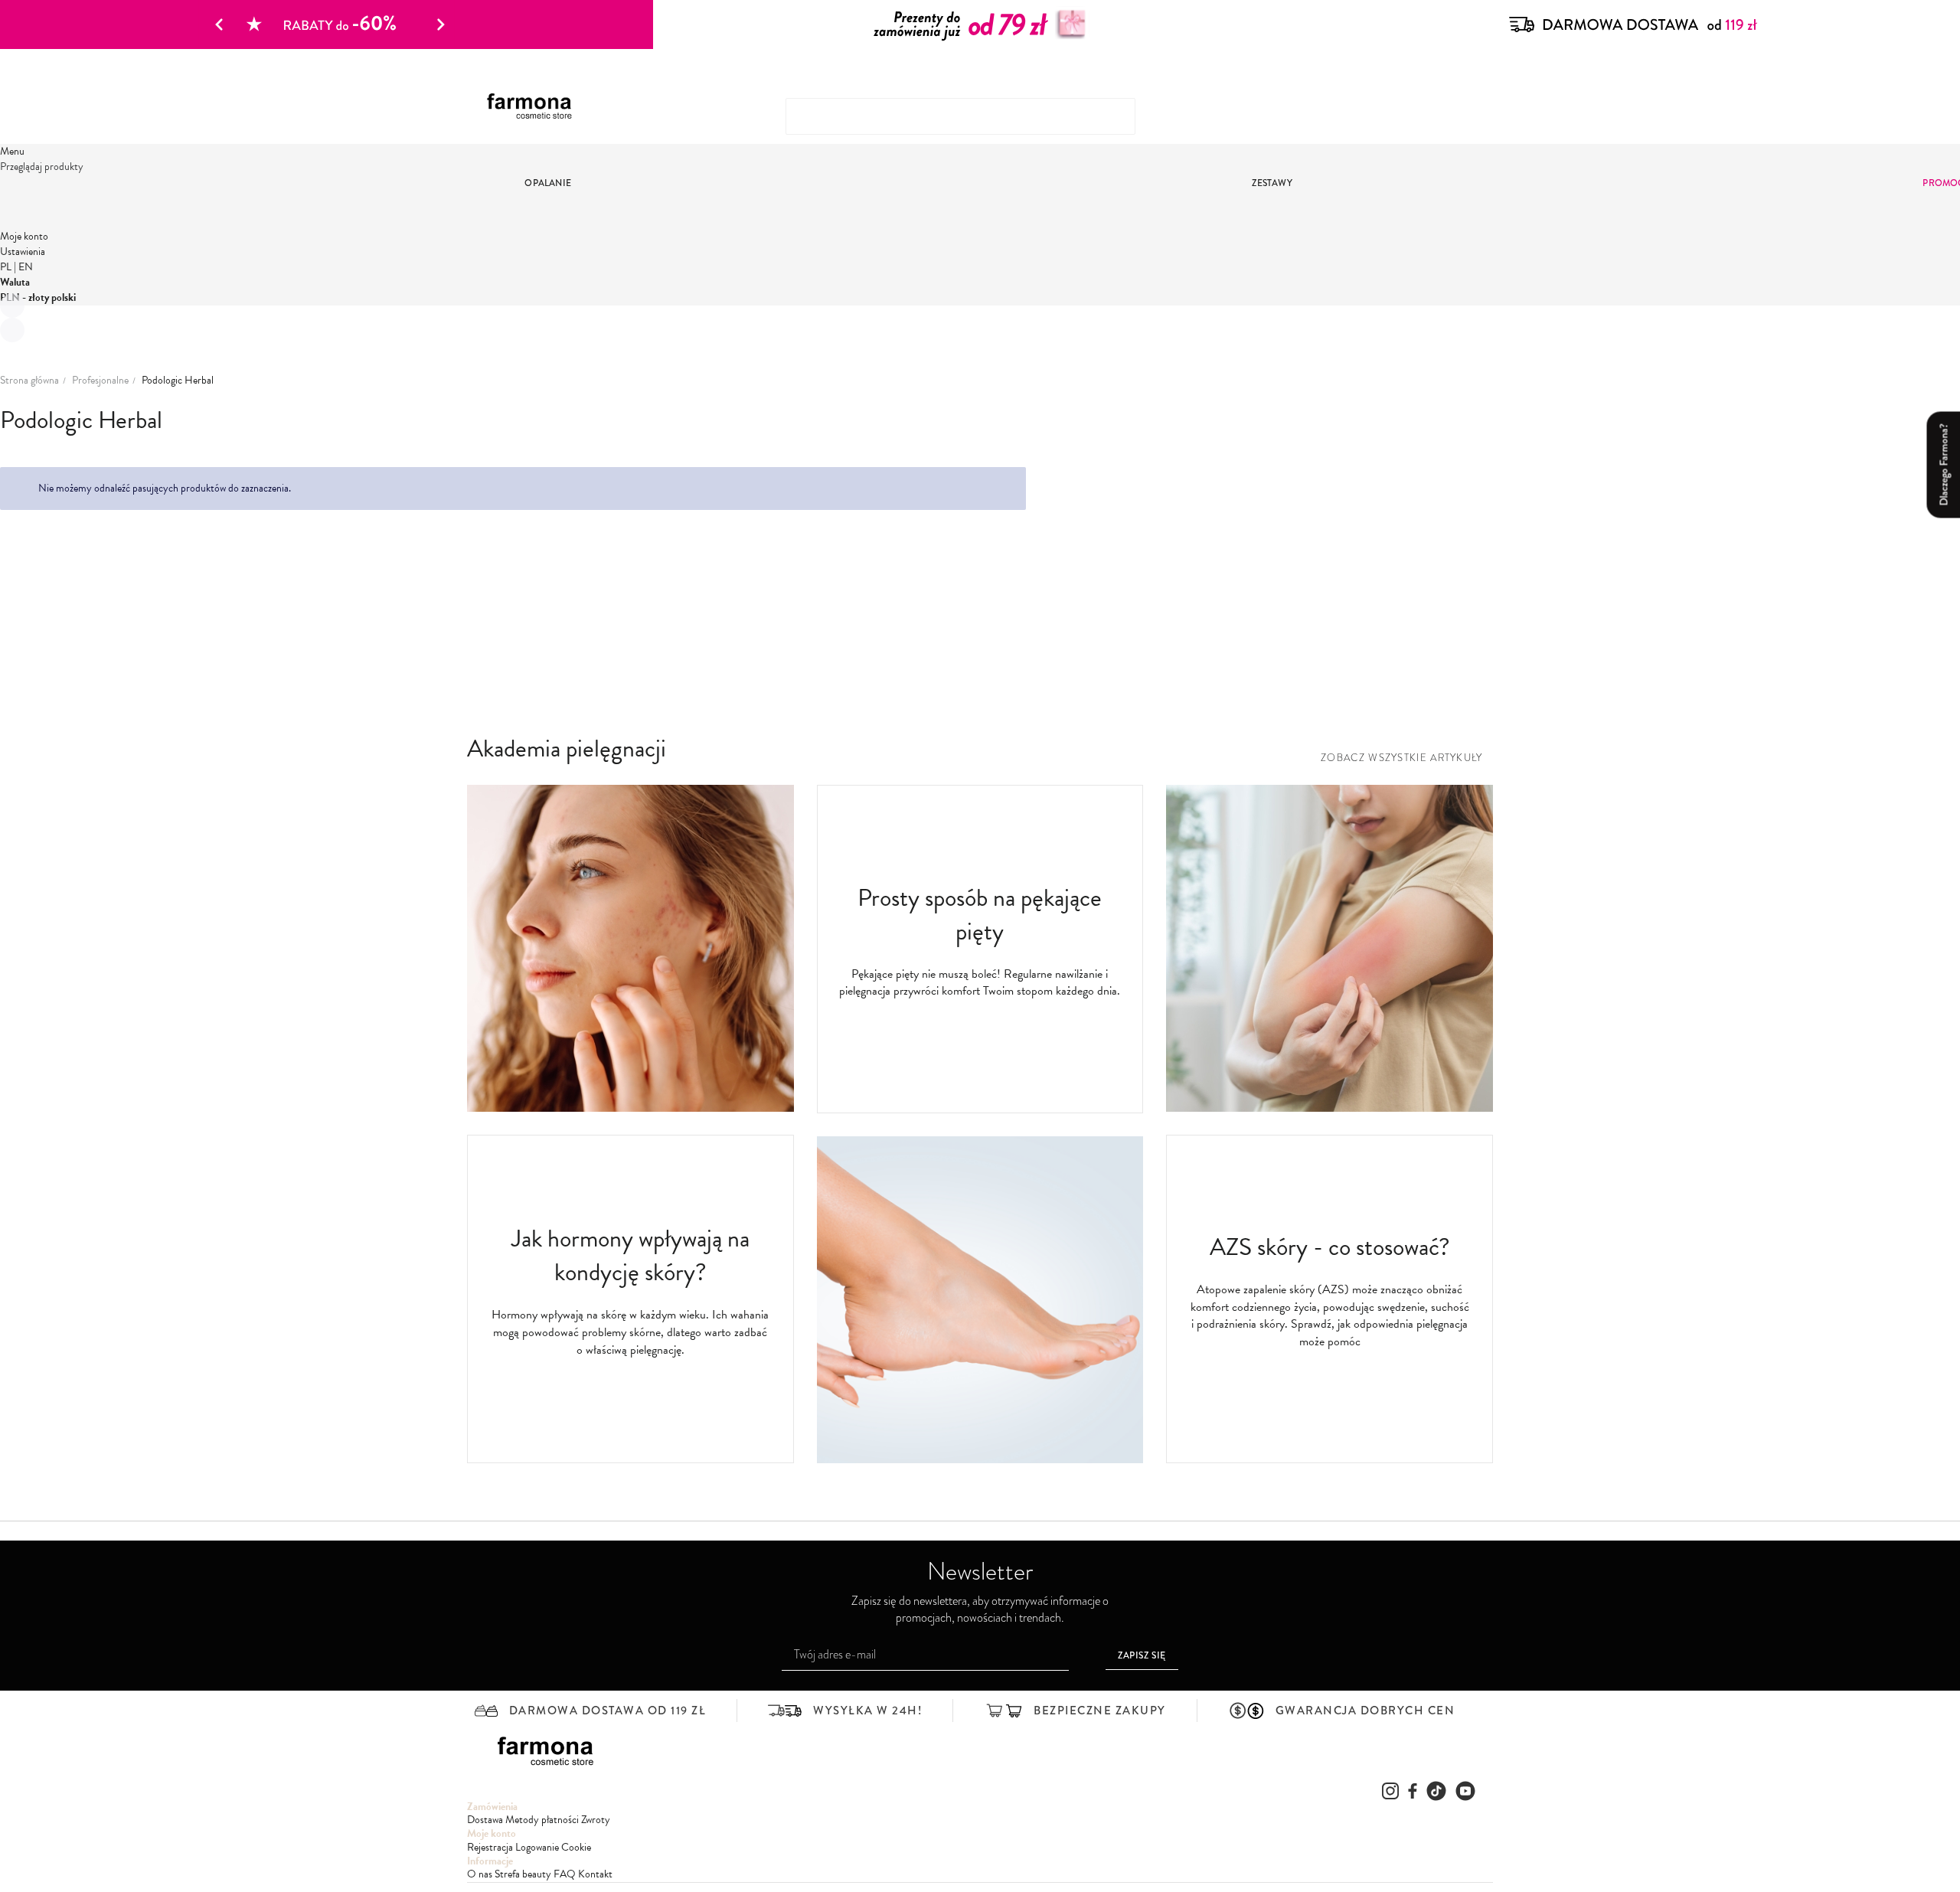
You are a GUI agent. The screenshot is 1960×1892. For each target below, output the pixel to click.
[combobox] (960, 116)
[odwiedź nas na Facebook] (1413, 1791)
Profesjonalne (100, 381)
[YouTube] (1465, 1791)
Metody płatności (542, 1820)
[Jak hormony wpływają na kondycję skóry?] (630, 1108)
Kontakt (595, 1874)
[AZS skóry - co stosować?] (1330, 1108)
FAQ (565, 1874)
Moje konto (24, 236)
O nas (480, 1874)
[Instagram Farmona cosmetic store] (1390, 1791)
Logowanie (537, 1847)
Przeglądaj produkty (42, 167)
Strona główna (29, 381)
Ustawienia (23, 252)
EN (26, 267)
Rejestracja (490, 1847)
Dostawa (485, 1820)
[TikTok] (1436, 1791)
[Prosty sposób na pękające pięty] (980, 1460)
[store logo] (535, 107)
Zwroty (596, 1820)
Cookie (576, 1847)
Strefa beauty (523, 1874)
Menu (12, 151)
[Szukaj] (1459, 110)
